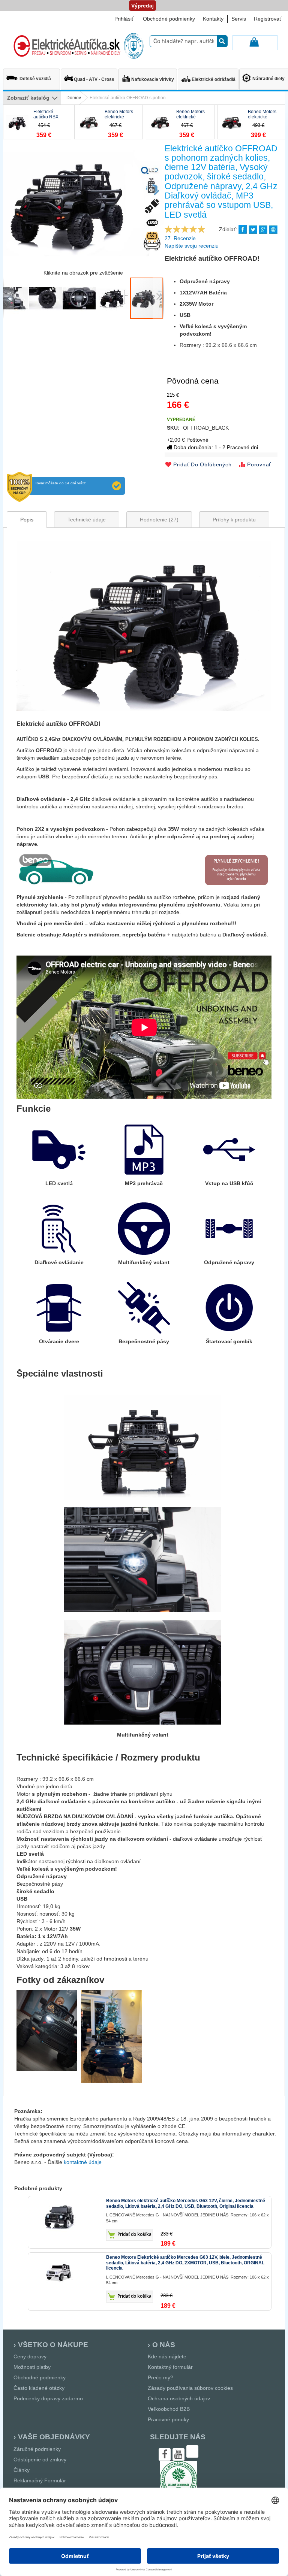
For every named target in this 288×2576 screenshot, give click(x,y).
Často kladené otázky (39, 2388)
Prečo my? (160, 2377)
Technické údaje (87, 520)
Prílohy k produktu (234, 520)
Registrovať (268, 19)
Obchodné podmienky (169, 19)
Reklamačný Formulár (40, 2480)
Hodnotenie (158, 520)
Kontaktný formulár (170, 2367)
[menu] (32, 98)
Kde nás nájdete (167, 2356)
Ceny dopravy (30, 2356)
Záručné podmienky (37, 2449)
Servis (239, 19)
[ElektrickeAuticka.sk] (77, 46)
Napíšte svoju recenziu (192, 246)
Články (22, 2470)
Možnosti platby (32, 2367)
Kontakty (213, 19)
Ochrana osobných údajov (179, 2398)
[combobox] (189, 41)
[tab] (27, 520)
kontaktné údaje (83, 2162)
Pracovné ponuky (168, 2419)
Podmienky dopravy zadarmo (48, 2398)
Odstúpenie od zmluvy (40, 2460)
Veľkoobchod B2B (169, 2409)
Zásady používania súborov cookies (190, 2388)
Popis (27, 520)
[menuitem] (31, 76)
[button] (9, 298)
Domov (74, 98)
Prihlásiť (124, 19)
